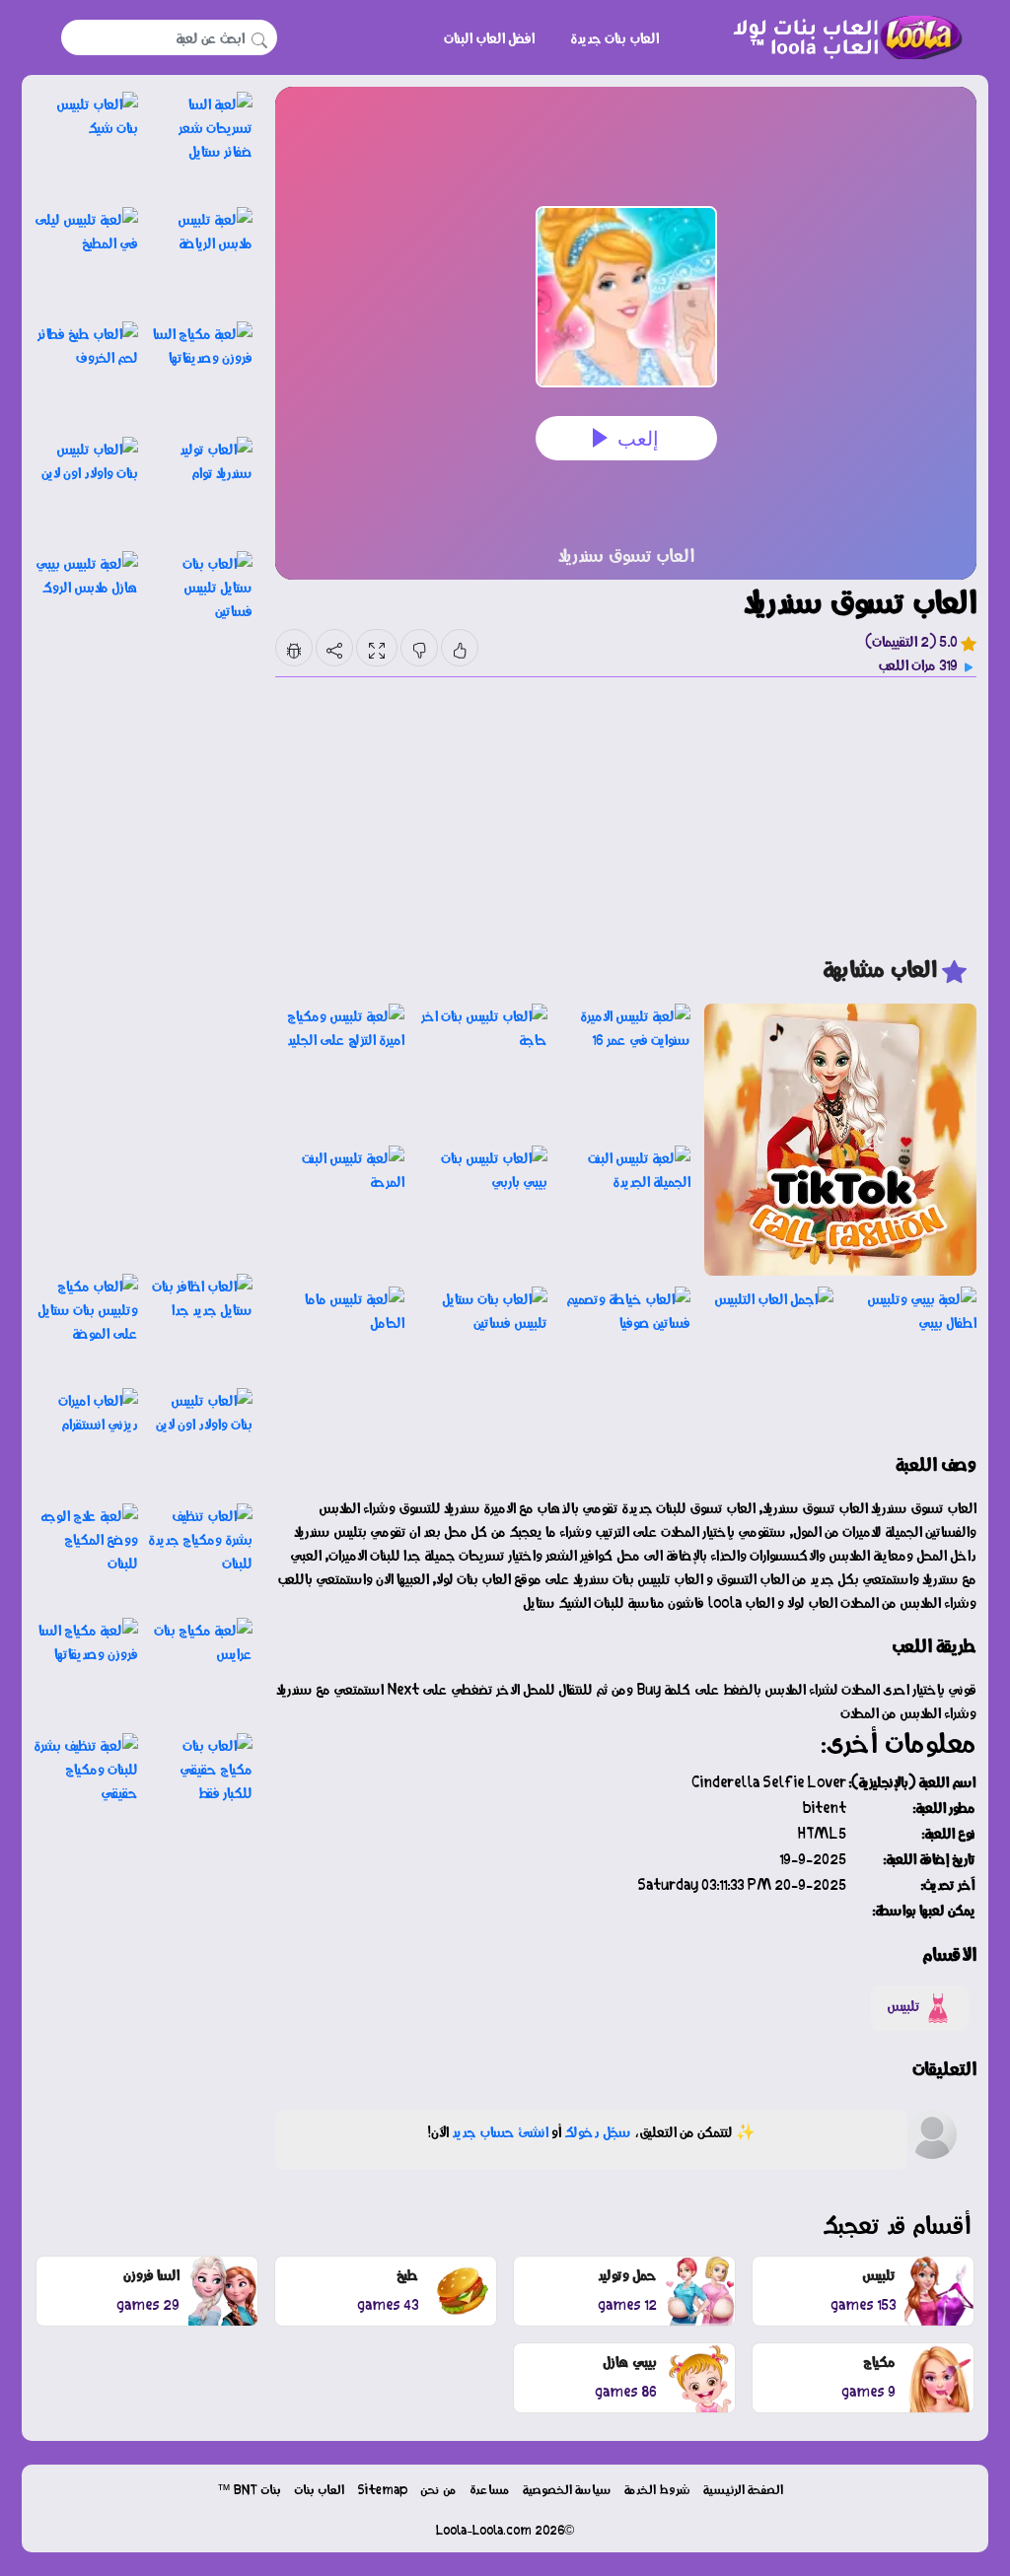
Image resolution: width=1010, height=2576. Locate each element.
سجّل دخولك (598, 2131)
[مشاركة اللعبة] (334, 648)
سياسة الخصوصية (567, 2489)
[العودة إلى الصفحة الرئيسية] (839, 37)
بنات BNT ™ (249, 2489)
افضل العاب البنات (489, 37)
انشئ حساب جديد (500, 2131)
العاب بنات (319, 2489)
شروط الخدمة (657, 2489)
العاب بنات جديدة (614, 37)
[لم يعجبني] (419, 648)
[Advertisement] (626, 815)
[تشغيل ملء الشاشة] (377, 648)
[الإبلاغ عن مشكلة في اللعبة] (294, 648)
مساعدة (490, 2489)
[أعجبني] (460, 648)
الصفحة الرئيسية (743, 2489)
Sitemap (382, 2489)
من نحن (438, 2489)
